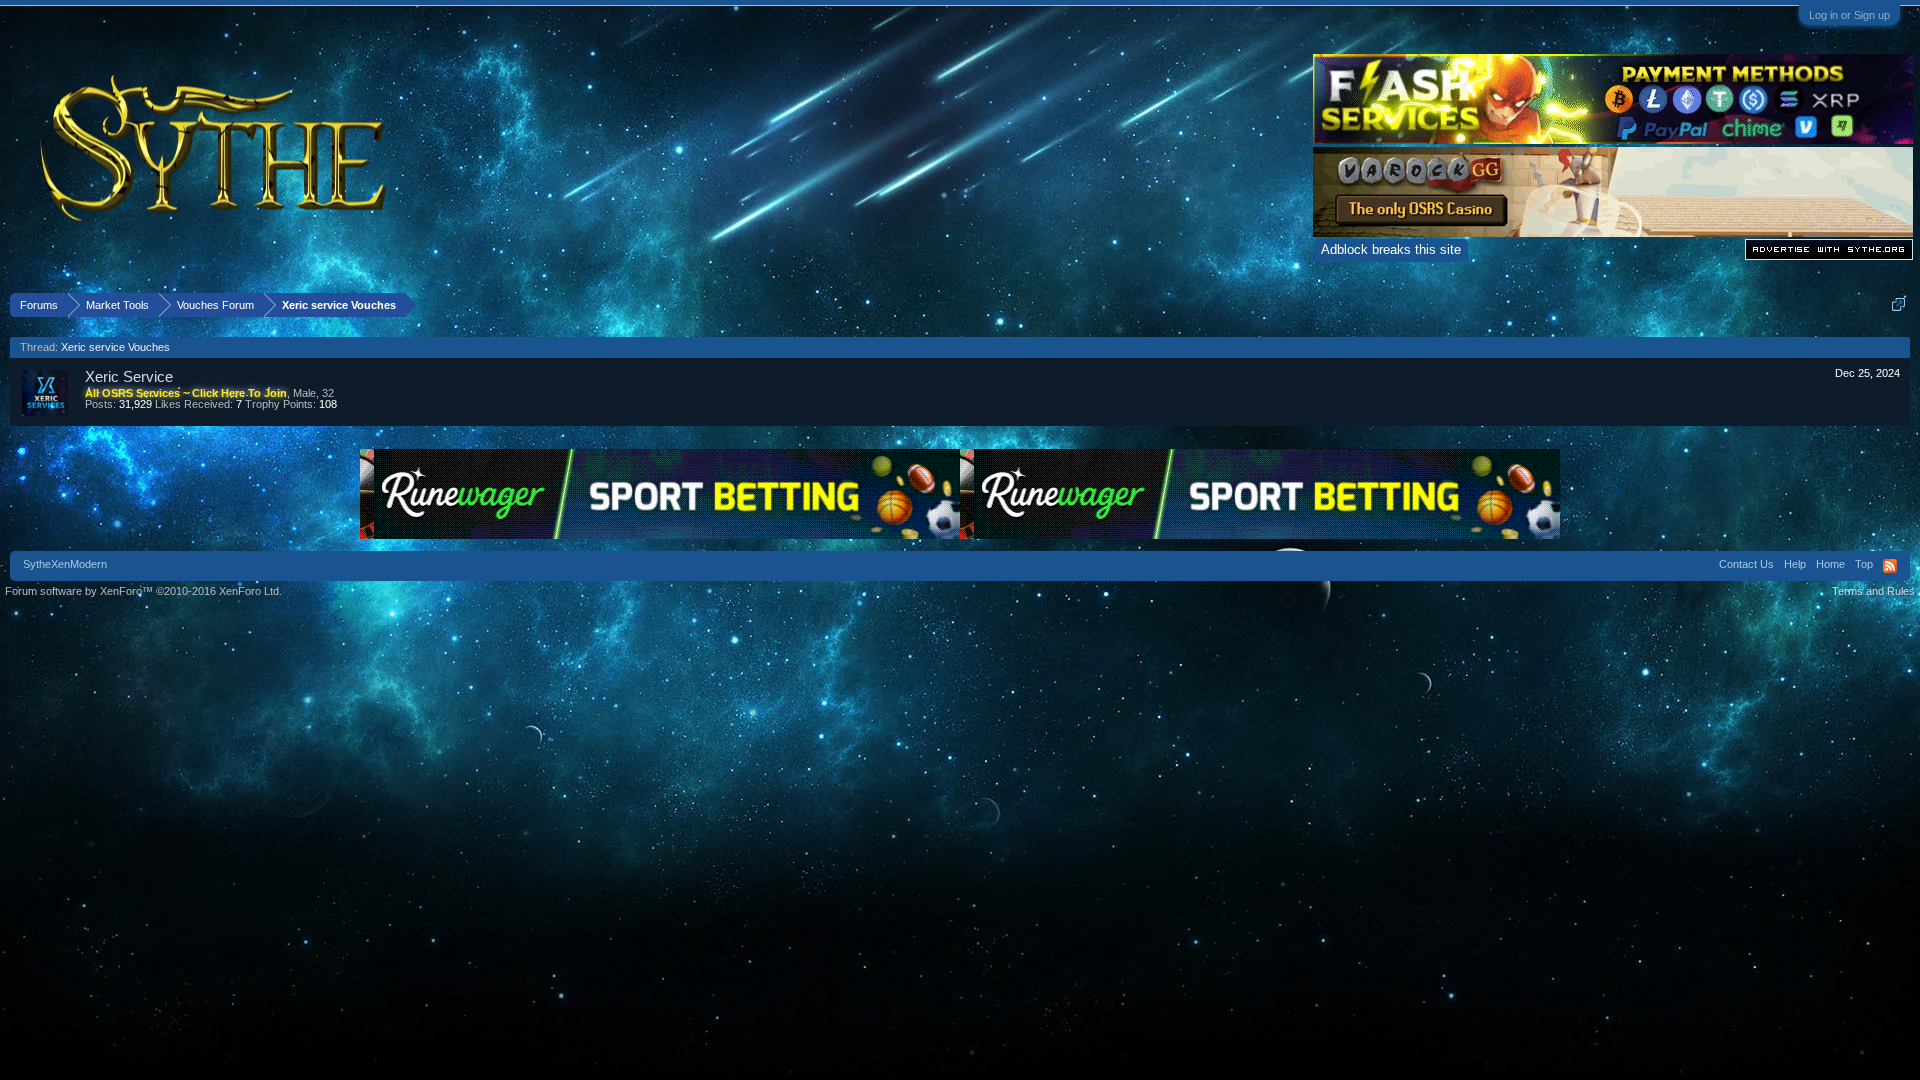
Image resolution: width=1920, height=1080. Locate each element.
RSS (1890, 566)
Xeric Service (129, 376)
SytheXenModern (65, 564)
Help (1795, 564)
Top (1864, 564)
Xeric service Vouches (115, 347)
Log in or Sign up (1849, 15)
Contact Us (1746, 564)
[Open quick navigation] (1898, 304)
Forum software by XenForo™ (143, 591)
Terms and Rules (1873, 591)
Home (1830, 564)
